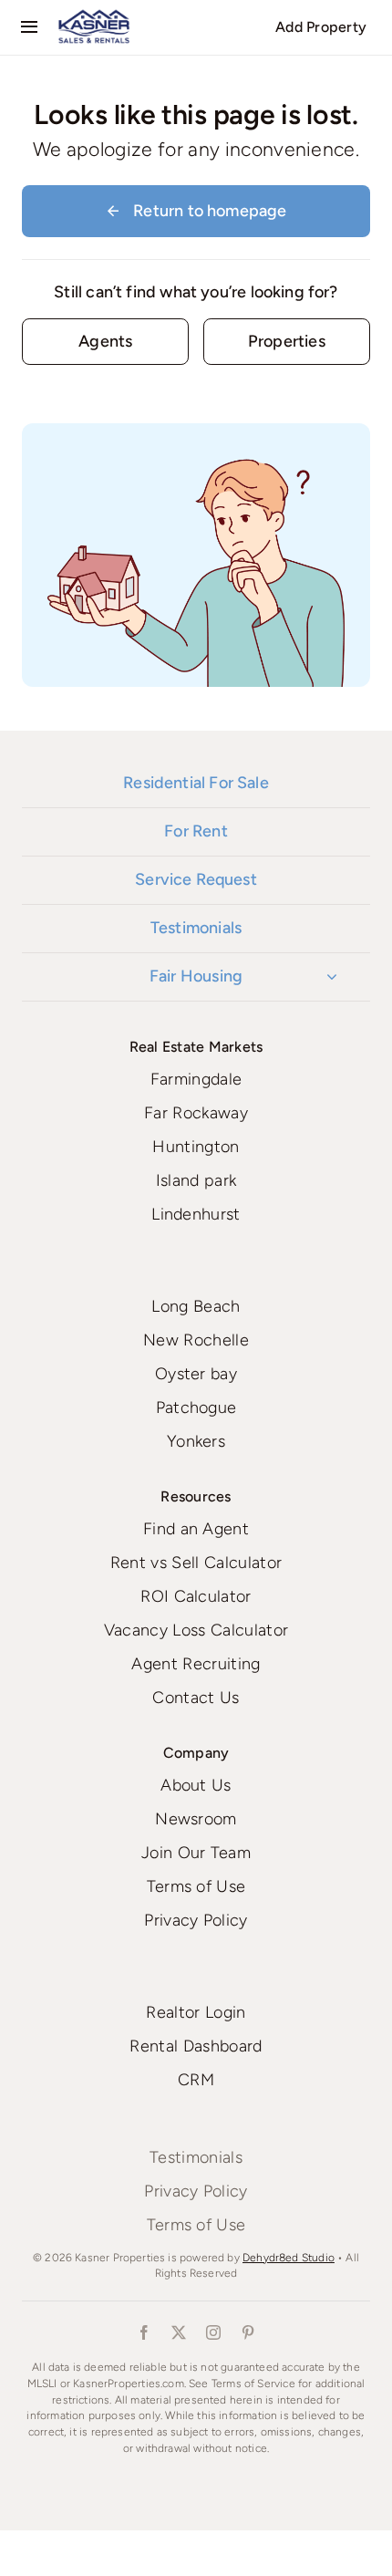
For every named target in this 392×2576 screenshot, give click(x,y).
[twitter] (179, 2332)
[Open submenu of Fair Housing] (332, 977)
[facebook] (144, 2332)
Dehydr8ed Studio (289, 2258)
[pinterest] (248, 2332)
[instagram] (213, 2332)
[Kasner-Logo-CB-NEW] (94, 16)
